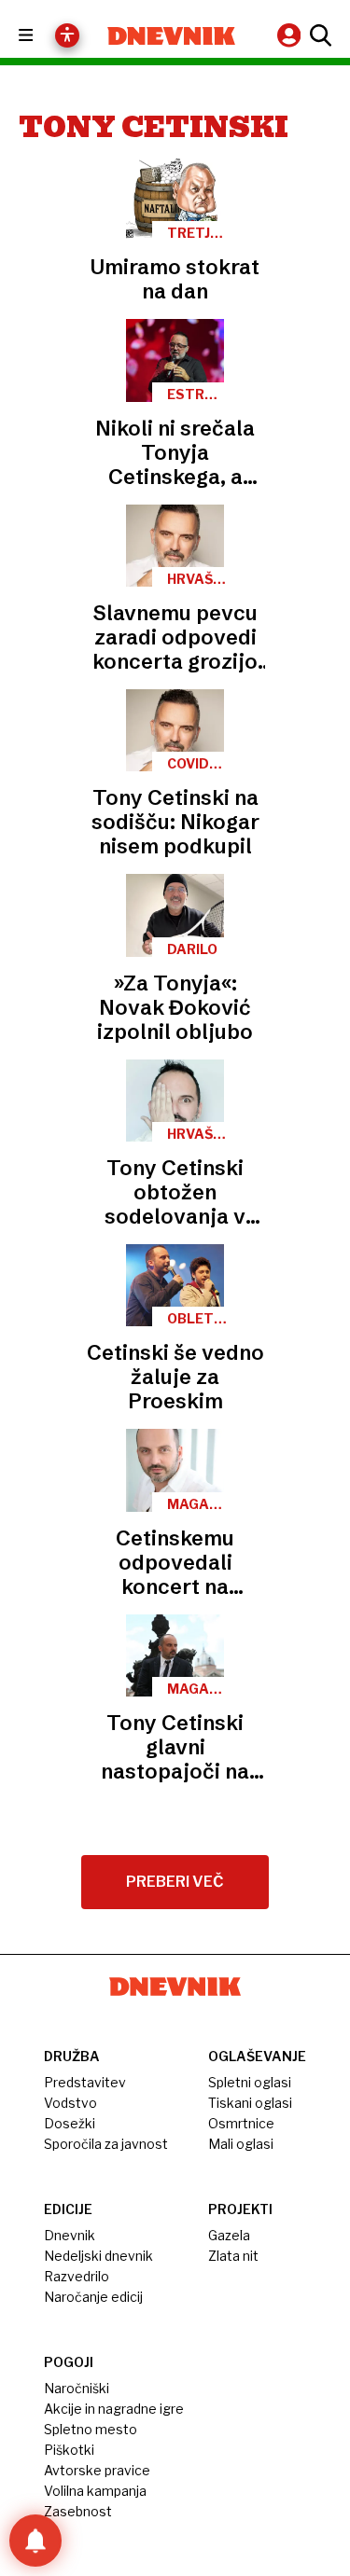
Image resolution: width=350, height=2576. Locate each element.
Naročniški (77, 2388)
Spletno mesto (91, 2429)
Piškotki (69, 2450)
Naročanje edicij (93, 2297)
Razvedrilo (77, 2276)
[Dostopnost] (67, 35)
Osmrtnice (241, 2123)
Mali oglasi (241, 2144)
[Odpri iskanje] (318, 35)
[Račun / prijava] (291, 35)
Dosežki (70, 2123)
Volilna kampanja (95, 2491)
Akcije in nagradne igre (114, 2409)
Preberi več (175, 1882)
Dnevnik (70, 2235)
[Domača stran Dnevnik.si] (172, 36)
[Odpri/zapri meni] (42, 36)
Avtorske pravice (97, 2470)
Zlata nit (233, 2256)
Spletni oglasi (250, 2082)
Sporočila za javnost (106, 2144)
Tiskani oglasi (250, 2103)
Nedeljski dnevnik (98, 2256)
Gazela (229, 2235)
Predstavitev (85, 2082)
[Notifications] (35, 2541)
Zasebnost (78, 2511)
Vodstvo (70, 2103)
